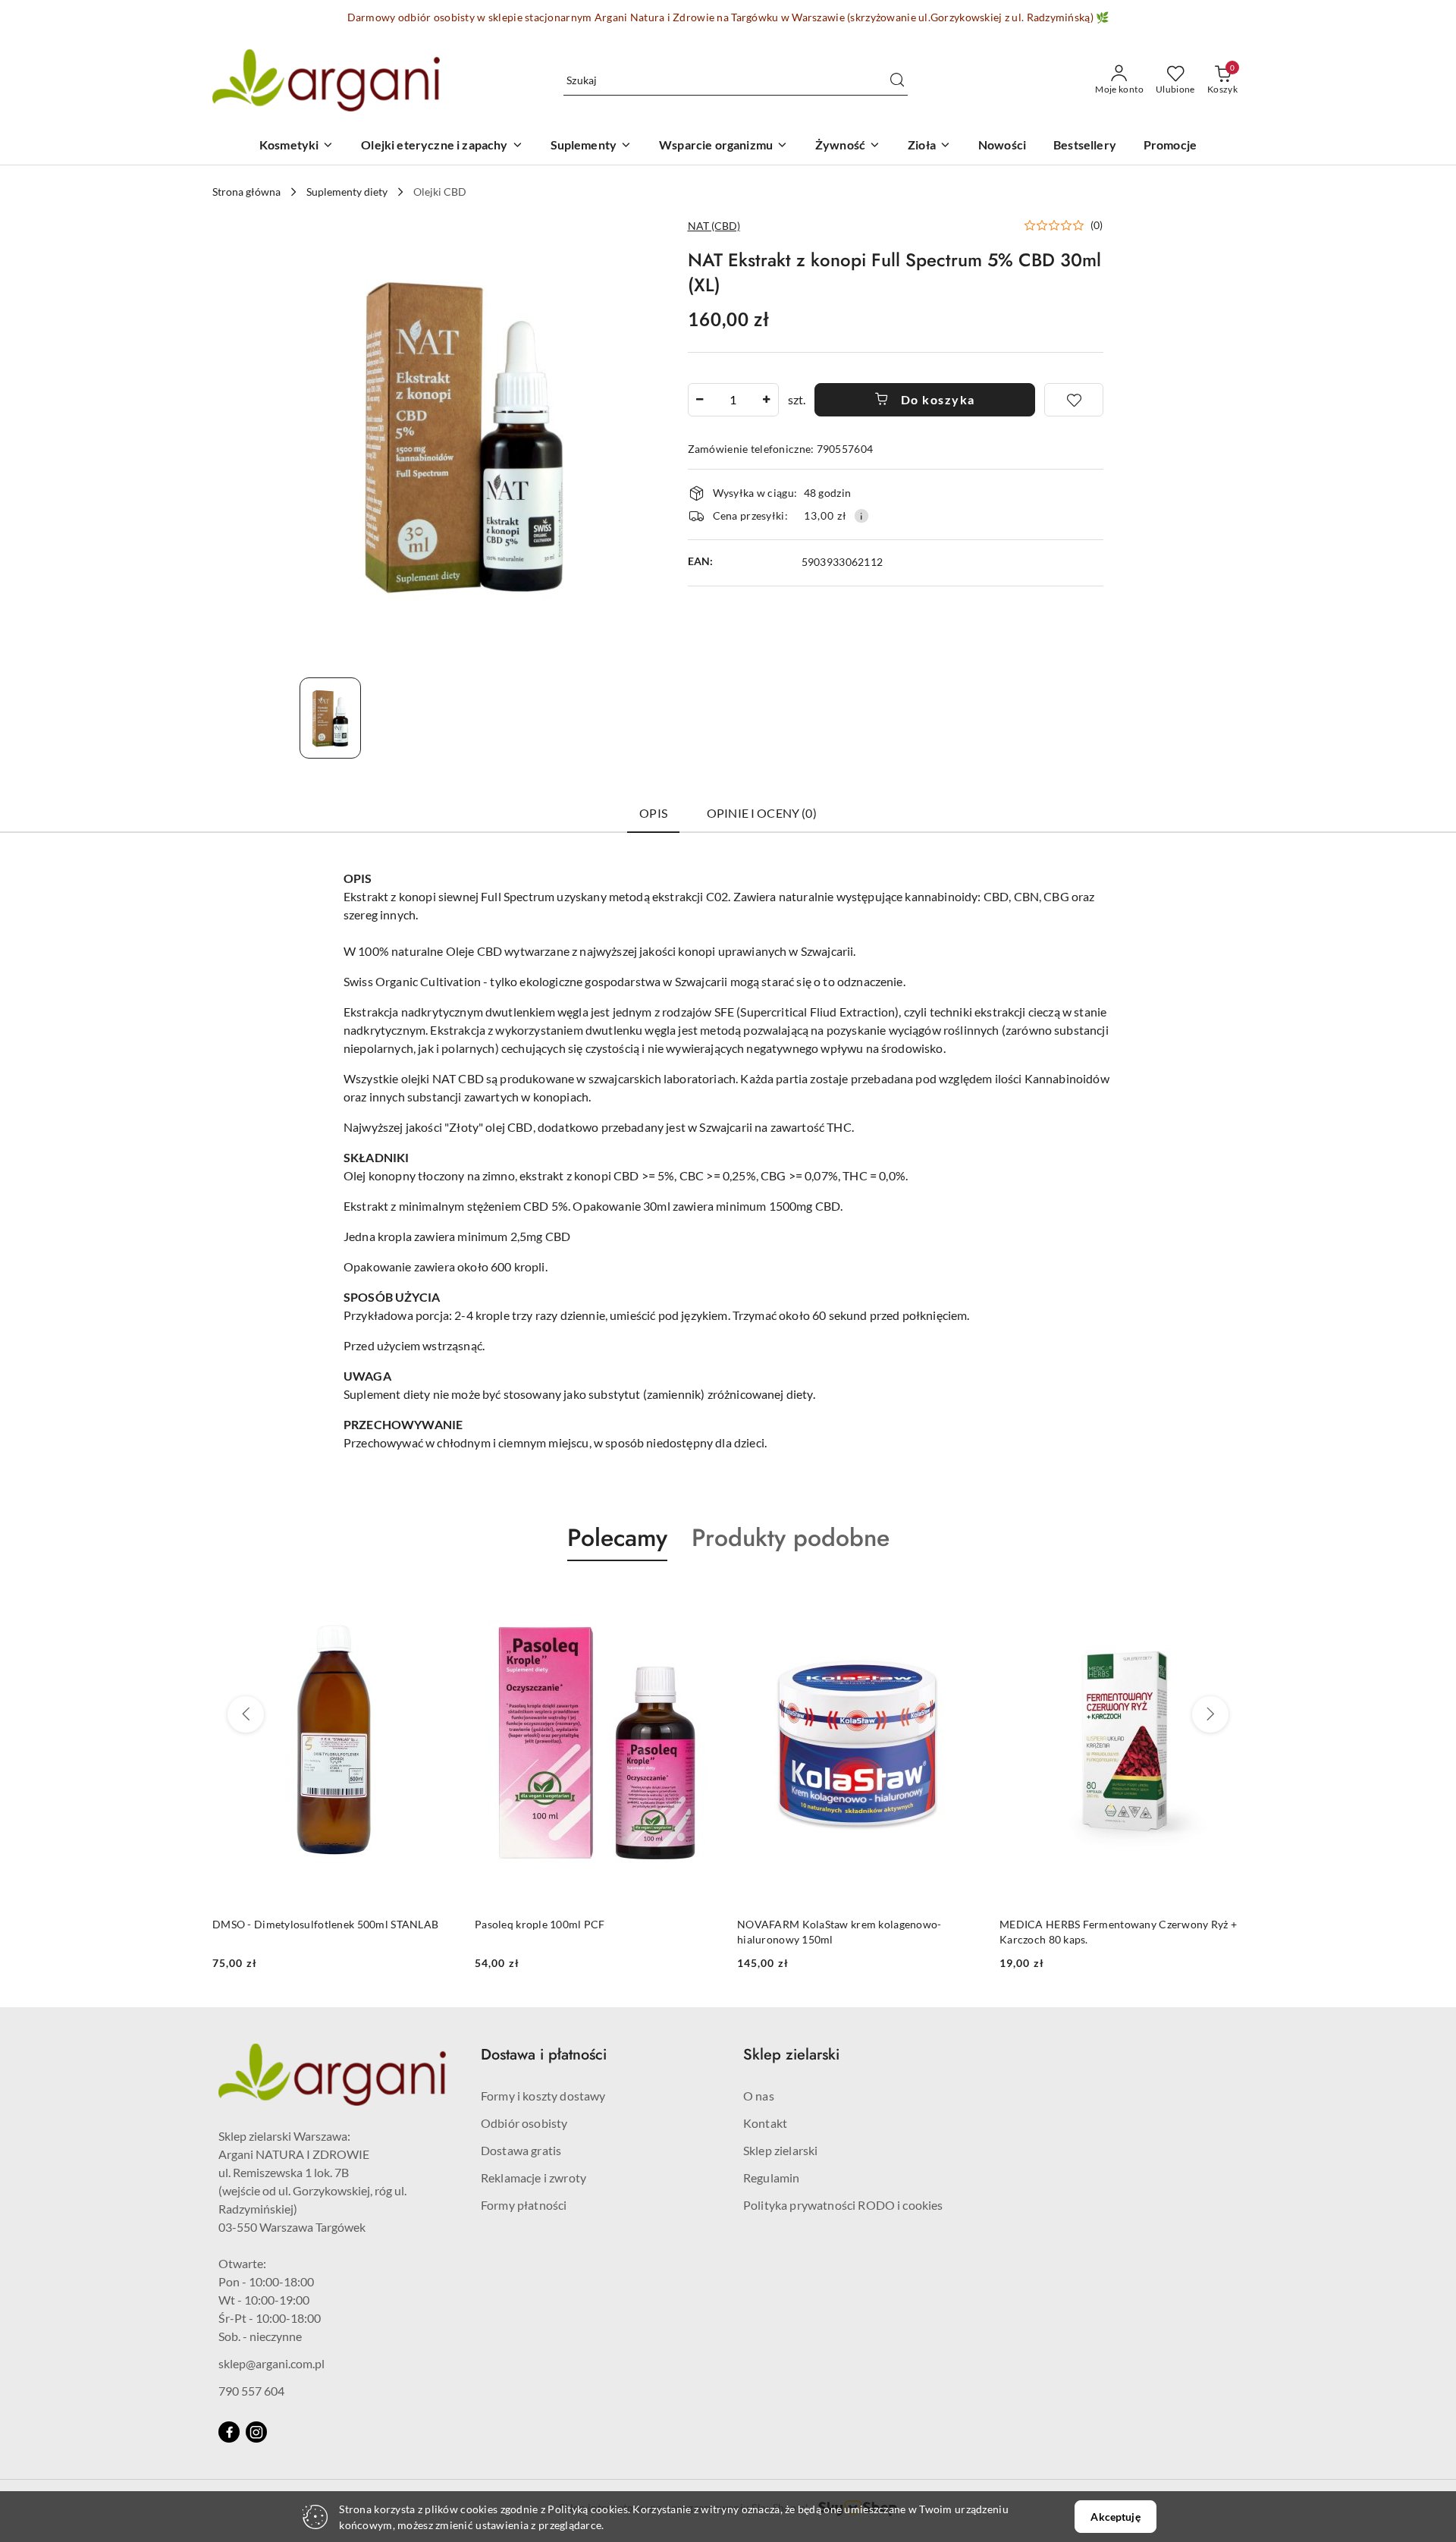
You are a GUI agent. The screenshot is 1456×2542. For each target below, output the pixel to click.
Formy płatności (524, 2205)
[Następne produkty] (1210, 1714)
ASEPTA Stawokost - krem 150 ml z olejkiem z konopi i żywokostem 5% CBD (1111, 1932)
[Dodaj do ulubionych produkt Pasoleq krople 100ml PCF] (439, 1597)
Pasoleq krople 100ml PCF (278, 1924)
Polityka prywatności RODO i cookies (843, 2205)
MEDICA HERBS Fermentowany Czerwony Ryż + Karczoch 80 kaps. (856, 1932)
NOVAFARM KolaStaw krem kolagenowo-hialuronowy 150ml (577, 1932)
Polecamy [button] (617, 1538)
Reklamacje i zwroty (533, 2178)
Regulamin (771, 2178)
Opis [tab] (653, 813)
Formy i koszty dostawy (543, 2096)
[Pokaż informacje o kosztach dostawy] (861, 516)
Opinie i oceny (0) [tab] (762, 813)
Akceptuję (1115, 2517)
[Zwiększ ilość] (767, 400)
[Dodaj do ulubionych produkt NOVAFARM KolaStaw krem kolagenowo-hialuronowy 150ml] (701, 1597)
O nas (759, 2096)
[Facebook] (229, 2432)
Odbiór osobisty (524, 2123)
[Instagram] (256, 2432)
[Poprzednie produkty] (246, 1714)
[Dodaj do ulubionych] (1074, 400)
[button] (1064, 225)
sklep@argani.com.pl (271, 2363)
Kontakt (765, 2123)
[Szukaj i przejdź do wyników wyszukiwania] (897, 80)
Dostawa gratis (521, 2150)
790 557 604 (251, 2391)
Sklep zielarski (780, 2150)
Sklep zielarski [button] (791, 2055)
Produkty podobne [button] (791, 1538)
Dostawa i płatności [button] (544, 2055)
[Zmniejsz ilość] (700, 400)
